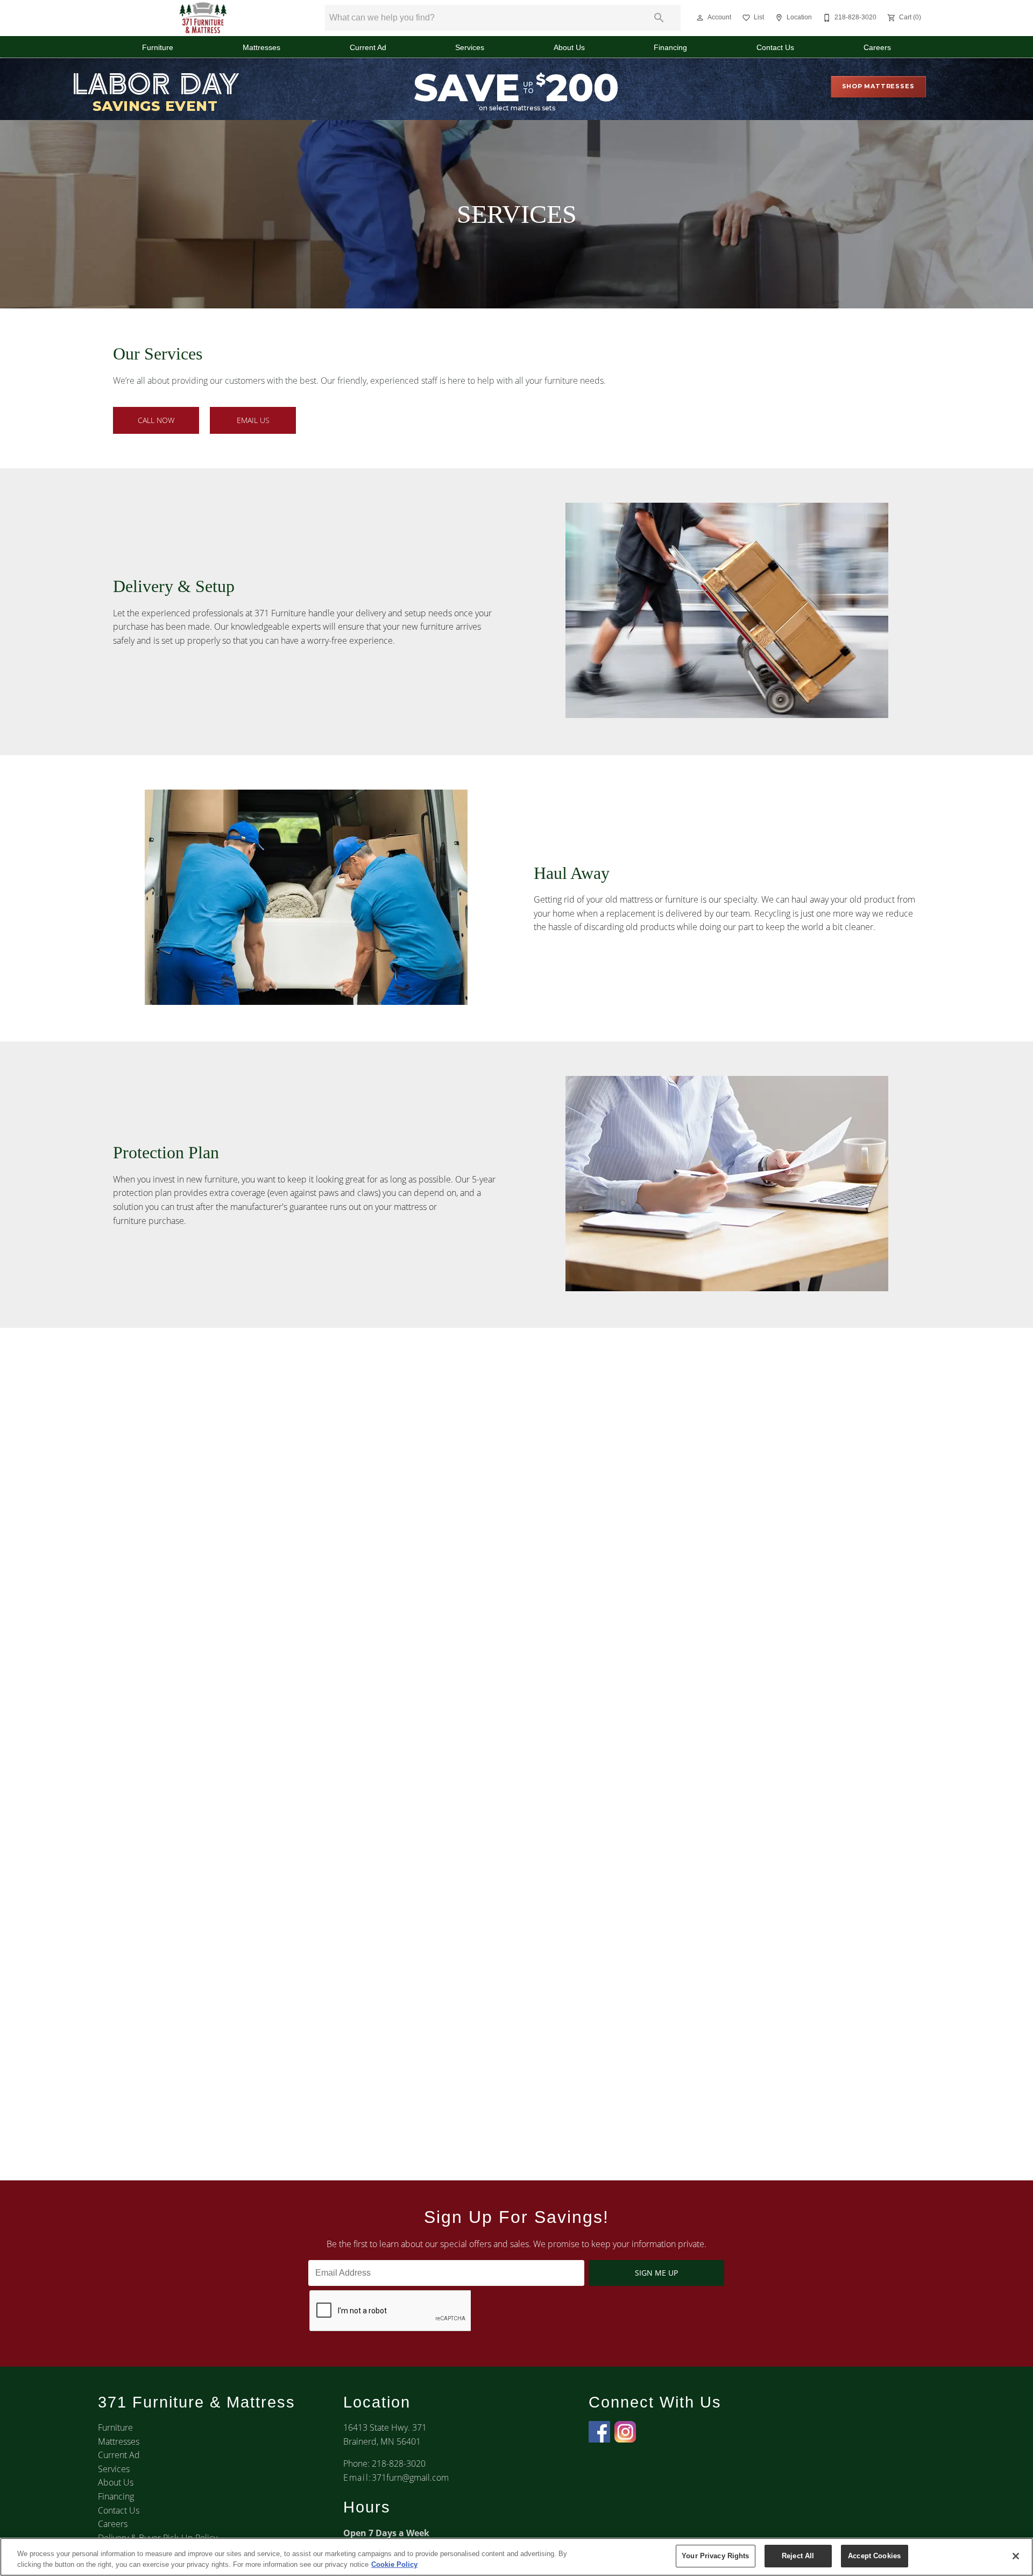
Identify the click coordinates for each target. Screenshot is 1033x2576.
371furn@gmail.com (410, 2478)
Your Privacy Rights (715, 2556)
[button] (700, 18)
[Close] (1016, 2556)
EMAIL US (253, 420)
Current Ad (368, 48)
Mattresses (261, 48)
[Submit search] (659, 18)
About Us (569, 48)
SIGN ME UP (656, 2273)
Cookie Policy (394, 2564)
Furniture (158, 48)
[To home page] (203, 18)
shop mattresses (878, 86)
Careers (877, 48)
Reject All (798, 2556)
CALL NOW (156, 420)
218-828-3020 (399, 2464)
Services (470, 48)
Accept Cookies (874, 2556)
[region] (516, 2557)
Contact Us (775, 48)
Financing (670, 48)
